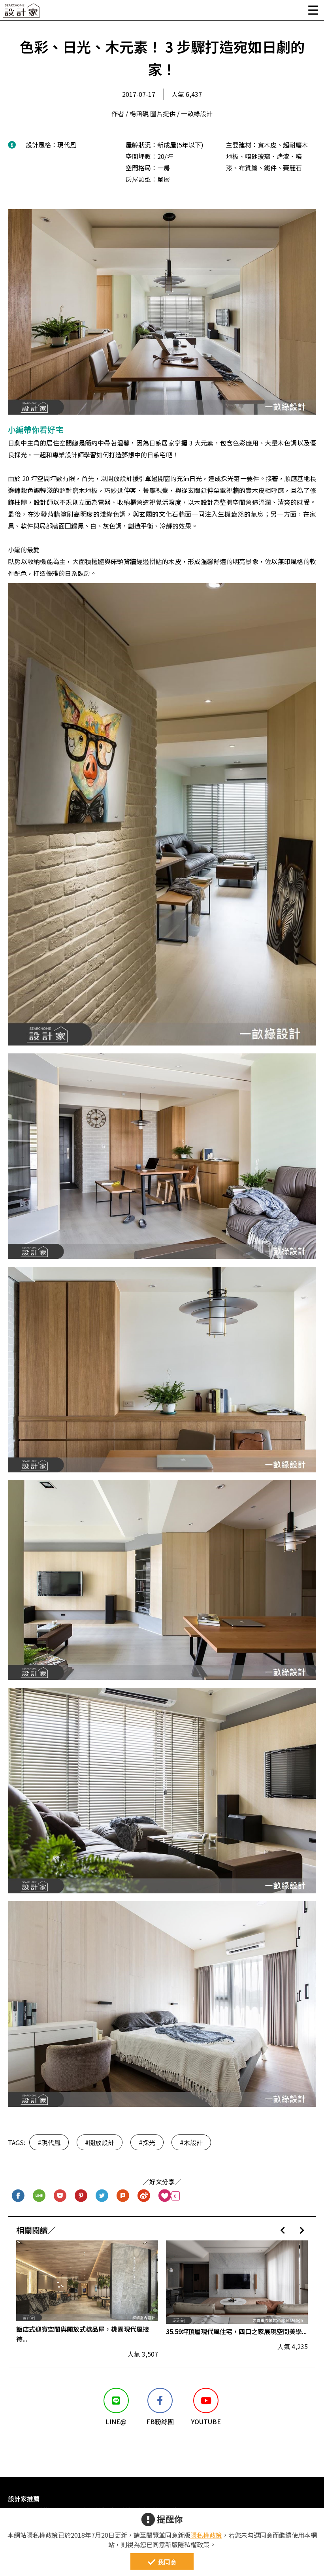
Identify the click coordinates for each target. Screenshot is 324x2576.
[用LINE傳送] (39, 2196)
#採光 (147, 2142)
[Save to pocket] (60, 2196)
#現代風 (49, 2142)
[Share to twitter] (102, 2196)
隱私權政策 (206, 2535)
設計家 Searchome (22, 13)
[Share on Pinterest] (81, 2196)
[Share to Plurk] (123, 2196)
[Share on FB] (18, 2196)
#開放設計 (100, 2142)
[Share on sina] (144, 2196)
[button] (283, 2230)
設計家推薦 (24, 2499)
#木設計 (191, 2142)
